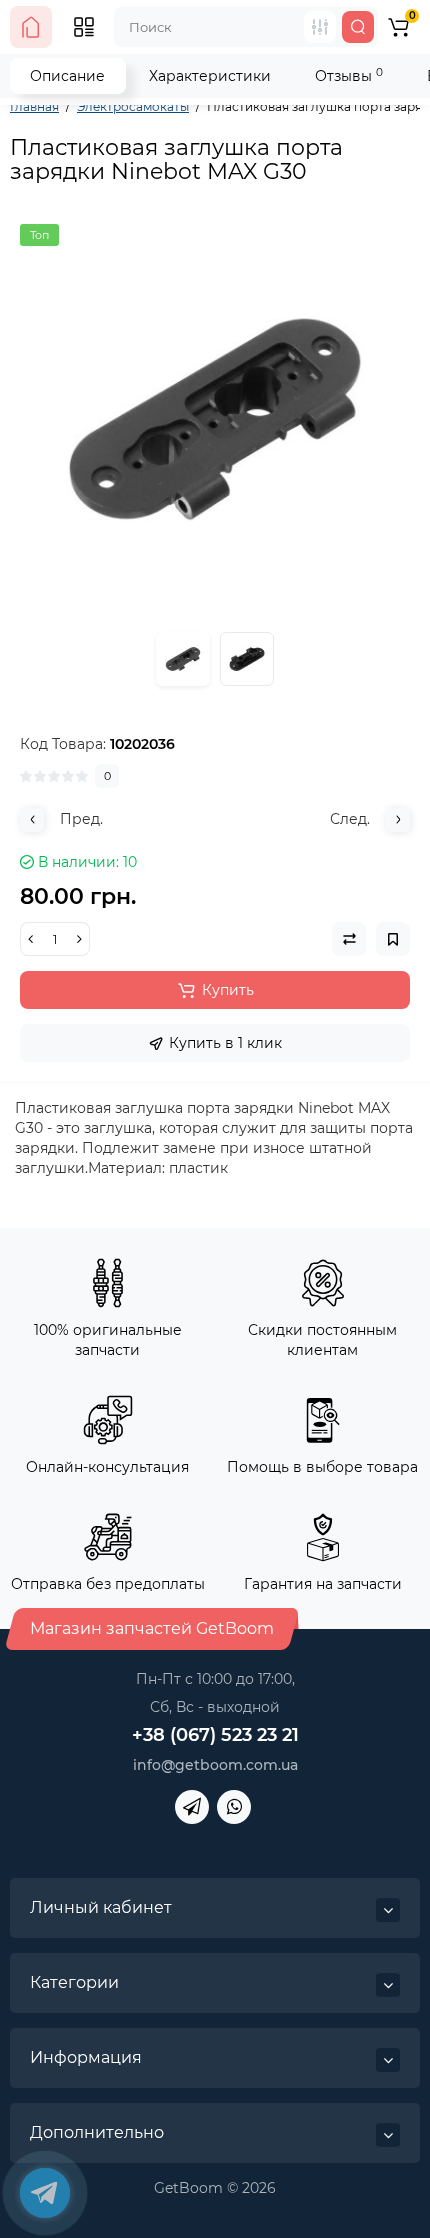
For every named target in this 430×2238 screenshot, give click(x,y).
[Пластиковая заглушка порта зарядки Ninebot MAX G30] (215, 419)
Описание (67, 76)
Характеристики (210, 76)
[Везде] (320, 27)
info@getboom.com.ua (215, 1765)
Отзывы (349, 75)
